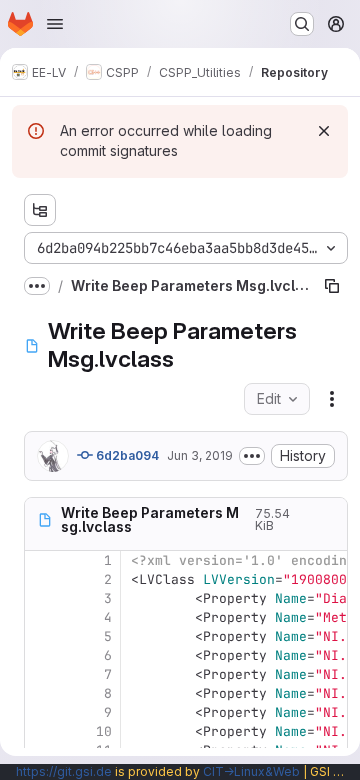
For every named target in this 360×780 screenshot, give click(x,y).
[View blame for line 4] (42, 617)
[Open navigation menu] (55, 24)
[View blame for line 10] (42, 731)
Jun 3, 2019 (200, 455)
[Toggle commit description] (252, 456)
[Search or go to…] (302, 24)
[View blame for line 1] (42, 560)
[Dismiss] (324, 131)
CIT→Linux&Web (251, 771)
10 (104, 731)
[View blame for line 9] (42, 712)
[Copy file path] (332, 286)
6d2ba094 (126, 455)
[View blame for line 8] (42, 693)
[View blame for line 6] (42, 655)
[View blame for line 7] (42, 674)
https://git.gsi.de (64, 771)
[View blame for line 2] (42, 579)
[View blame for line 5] (42, 636)
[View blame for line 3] (42, 598)
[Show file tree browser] (40, 210)
